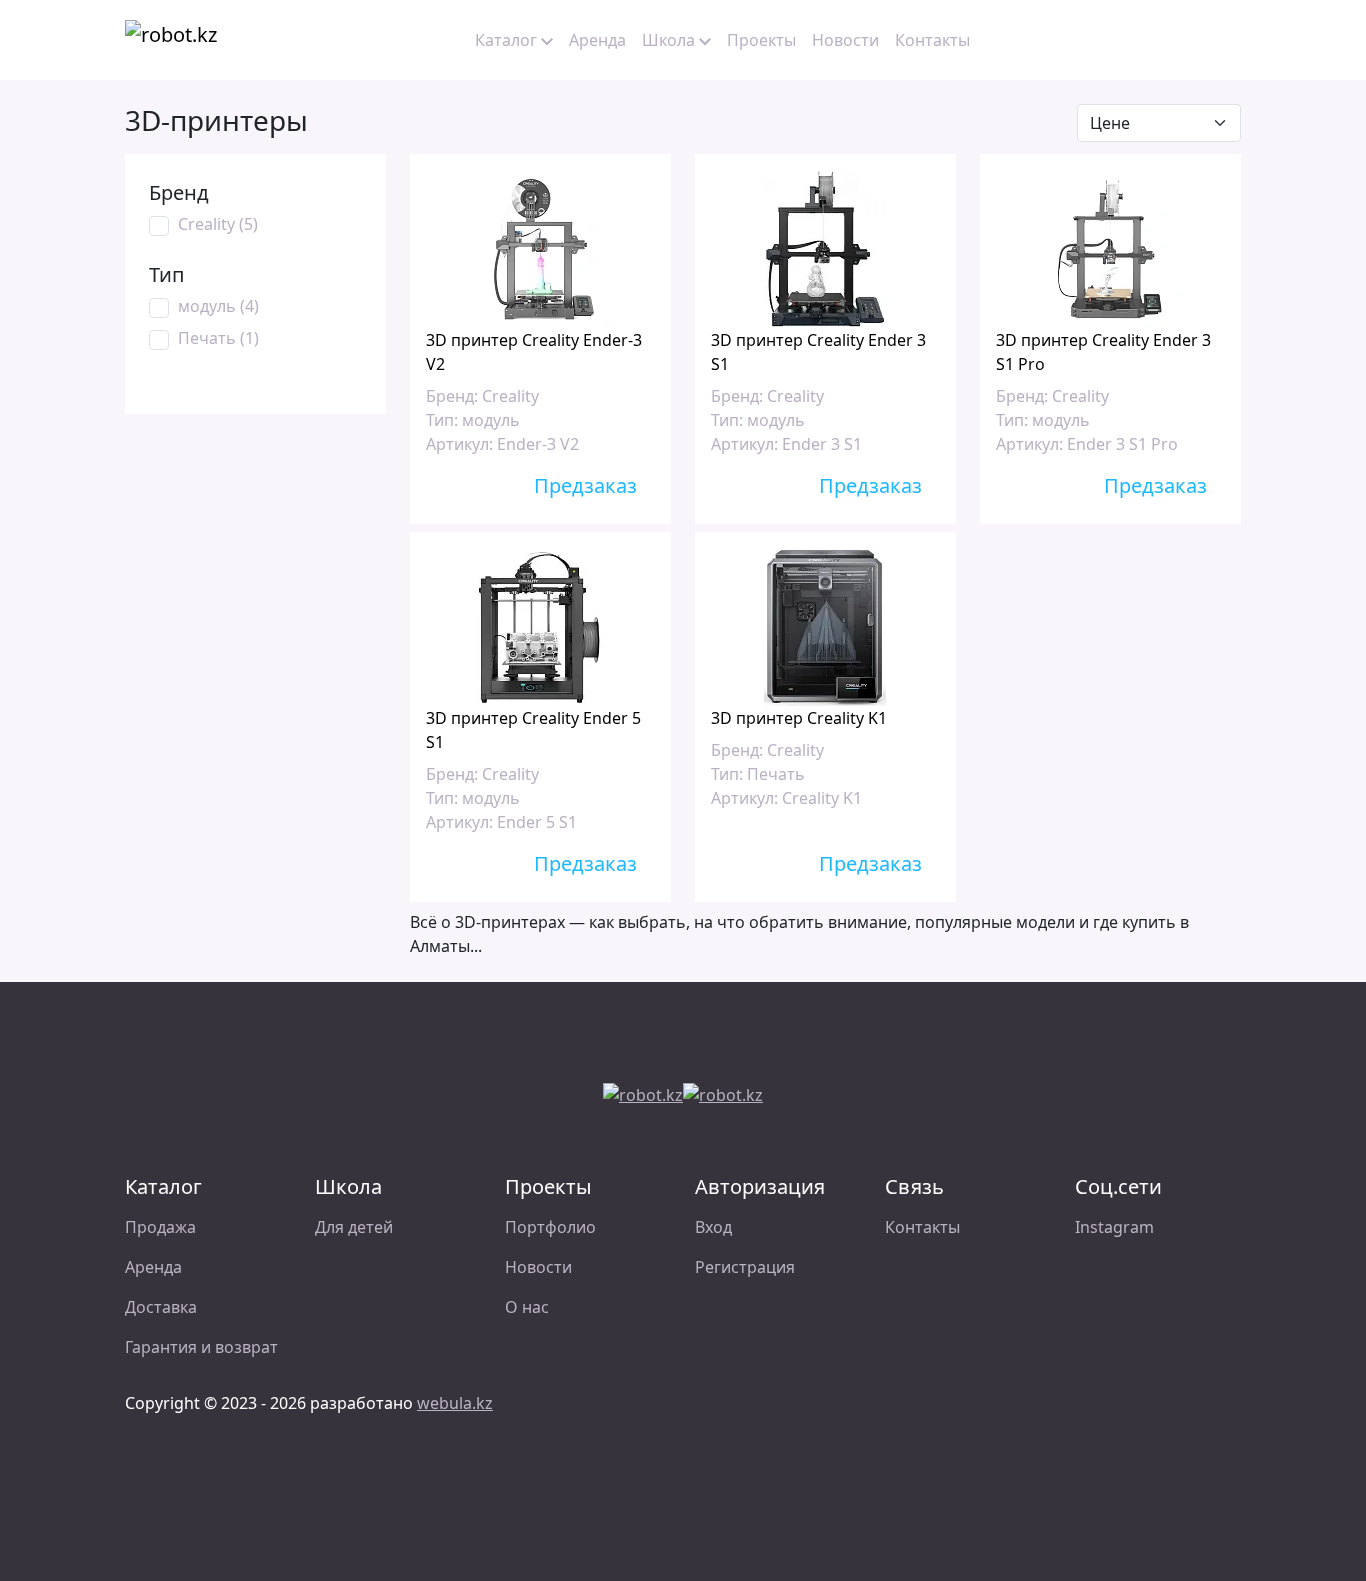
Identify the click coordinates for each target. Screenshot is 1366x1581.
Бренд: (452, 396)
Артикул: (459, 444)
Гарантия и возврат (201, 1347)
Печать (218, 338)
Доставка (161, 1307)
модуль (218, 306)
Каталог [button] (506, 40)
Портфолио (550, 1227)
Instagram (1114, 1227)
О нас (527, 1307)
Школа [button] (668, 40)
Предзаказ (588, 485)
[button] (1117, 40)
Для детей (354, 1227)
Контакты (932, 40)
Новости (845, 40)
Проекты (761, 40)
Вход (713, 1227)
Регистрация (745, 1267)
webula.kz (455, 1403)
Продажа (160, 1227)
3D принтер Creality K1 (799, 718)
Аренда (597, 40)
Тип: (442, 420)
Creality (218, 224)
